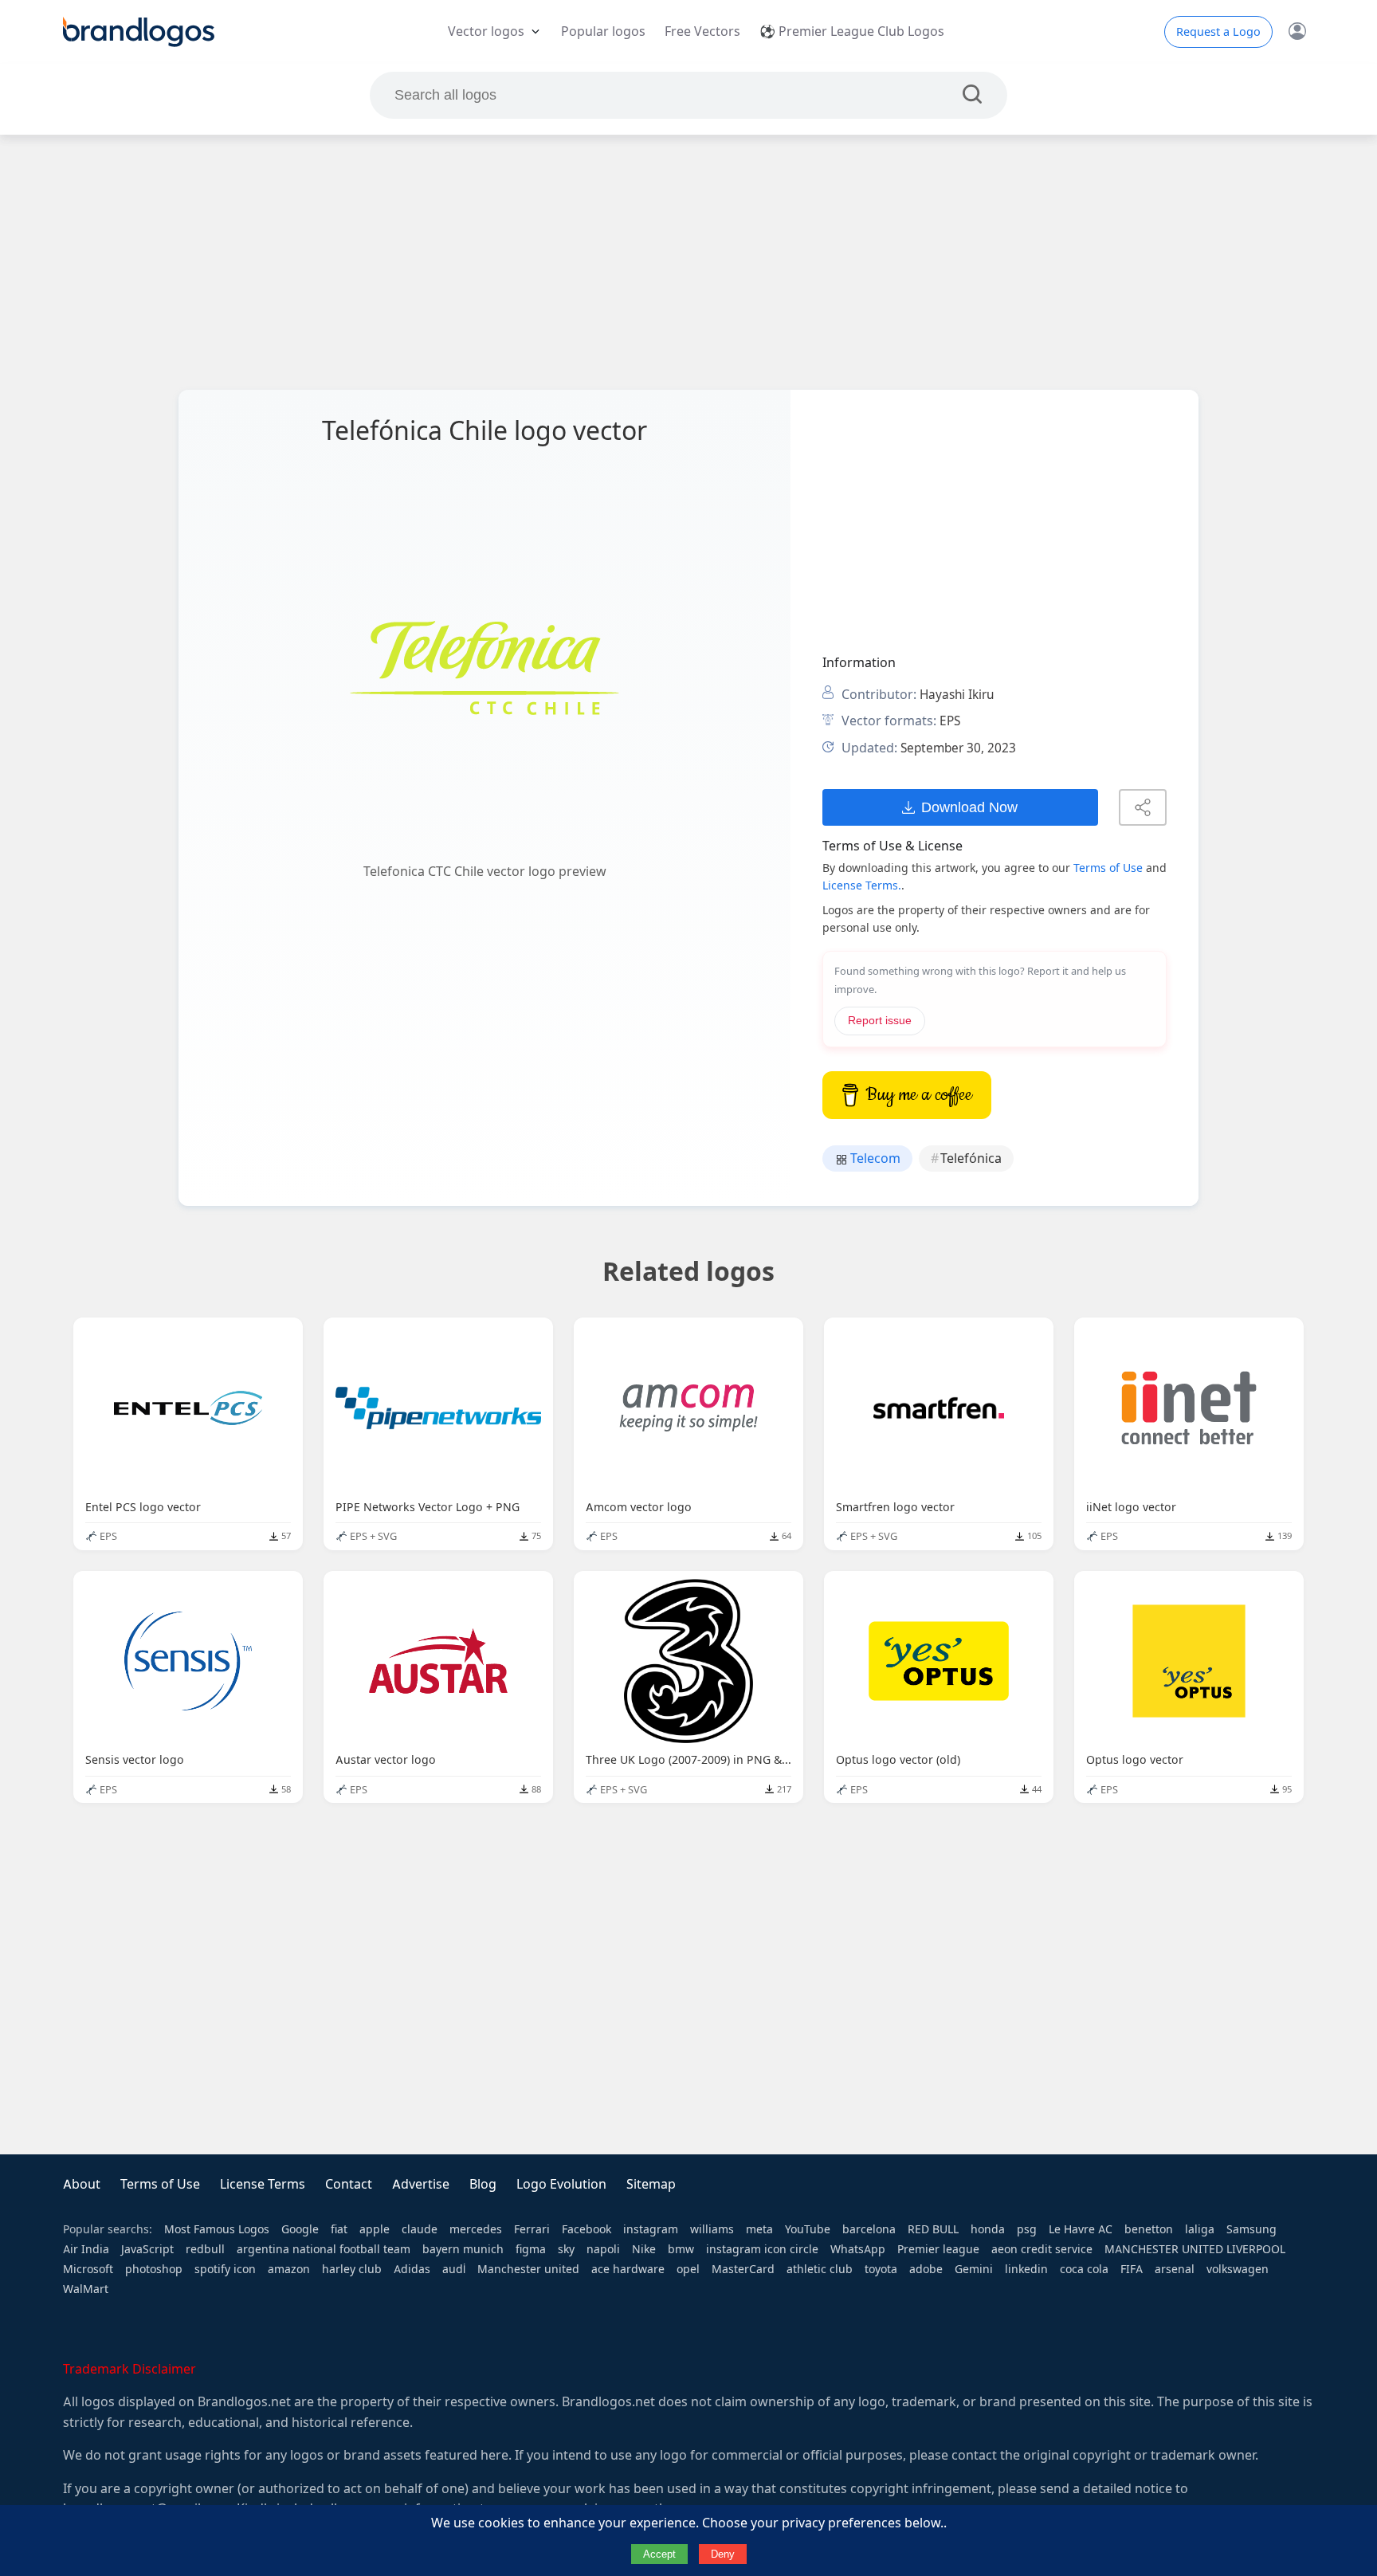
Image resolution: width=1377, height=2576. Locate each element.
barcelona (869, 2229)
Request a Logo (1218, 32)
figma (531, 2249)
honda (988, 2229)
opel (688, 2269)
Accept (659, 2554)
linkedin (1026, 2269)
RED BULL (933, 2229)
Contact (349, 2184)
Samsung (1251, 2229)
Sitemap (651, 2184)
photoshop (154, 2269)
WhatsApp (858, 2249)
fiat (339, 2229)
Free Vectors (702, 31)
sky (566, 2249)
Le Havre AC (1081, 2229)
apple (375, 2229)
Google (300, 2229)
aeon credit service (1042, 2249)
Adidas (412, 2269)
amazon (289, 2269)
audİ (454, 2269)
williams (712, 2229)
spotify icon (225, 2269)
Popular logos (603, 31)
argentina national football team (324, 2249)
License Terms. (862, 885)
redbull (205, 2249)
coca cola (1084, 2269)
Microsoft (88, 2269)
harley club (352, 2269)
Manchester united (528, 2269)
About (82, 2184)
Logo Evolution (561, 2184)
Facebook (586, 2229)
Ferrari (532, 2229)
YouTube (808, 2229)
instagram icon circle (762, 2249)
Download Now (969, 807)
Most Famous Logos (217, 2229)
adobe (926, 2269)
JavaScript (147, 2249)
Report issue (880, 1021)
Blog (483, 2184)
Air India (86, 2249)
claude (420, 2229)
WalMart (86, 2289)
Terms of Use (1108, 868)
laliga (1200, 2229)
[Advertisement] (688, 262)
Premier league (938, 2249)
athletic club (820, 2269)
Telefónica (971, 1158)
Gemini (974, 2269)
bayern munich (463, 2249)
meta (759, 2229)
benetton (1149, 2229)
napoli (603, 2249)
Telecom (874, 1158)
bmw (681, 2249)
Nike (644, 2249)
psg (1027, 2229)
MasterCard (743, 2269)
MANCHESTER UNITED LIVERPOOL (1195, 2249)
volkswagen (1238, 2269)
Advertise (421, 2184)
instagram (651, 2229)
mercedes (476, 2229)
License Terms (263, 2184)
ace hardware (628, 2269)
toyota (881, 2269)
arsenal (1175, 2269)
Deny (723, 2554)
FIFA (1132, 2269)
